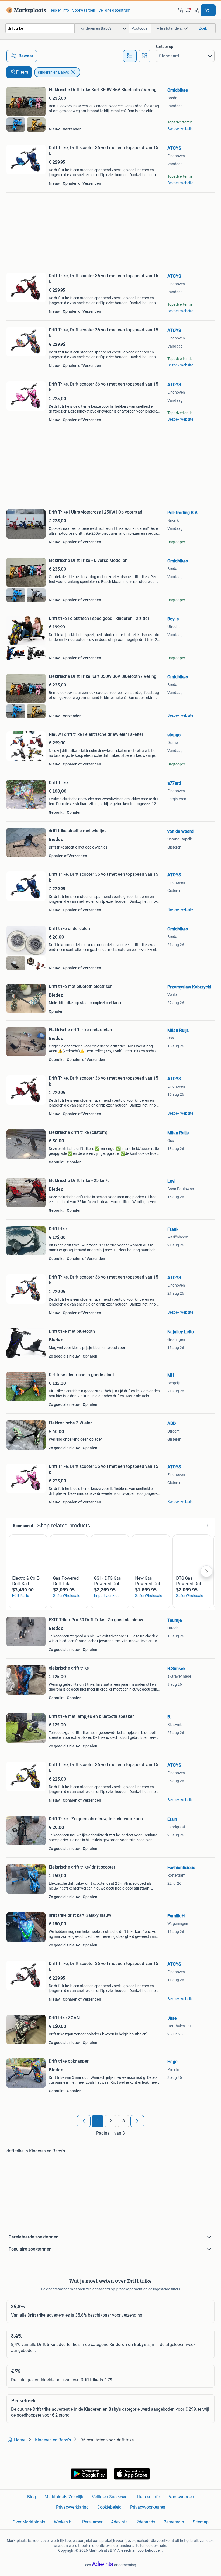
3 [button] (124, 2121)
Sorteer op (164, 47)
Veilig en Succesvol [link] (110, 2497)
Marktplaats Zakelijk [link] (64, 2497)
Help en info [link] (59, 10)
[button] (188, 10)
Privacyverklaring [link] (72, 2507)
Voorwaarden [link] (84, 10)
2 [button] (111, 2121)
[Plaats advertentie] (208, 10)
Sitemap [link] (201, 2522)
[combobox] (40, 28)
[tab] (130, 56)
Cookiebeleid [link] (109, 2507)
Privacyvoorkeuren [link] (148, 2507)
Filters (22, 72)
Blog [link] (32, 2497)
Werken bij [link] (64, 2522)
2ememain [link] (174, 2522)
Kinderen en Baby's (53, 72)
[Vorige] (84, 2121)
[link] (25, 10)
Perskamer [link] (92, 2522)
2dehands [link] (146, 2522)
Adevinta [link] (119, 2522)
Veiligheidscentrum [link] (114, 10)
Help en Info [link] (149, 2497)
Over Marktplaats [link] (29, 2522)
